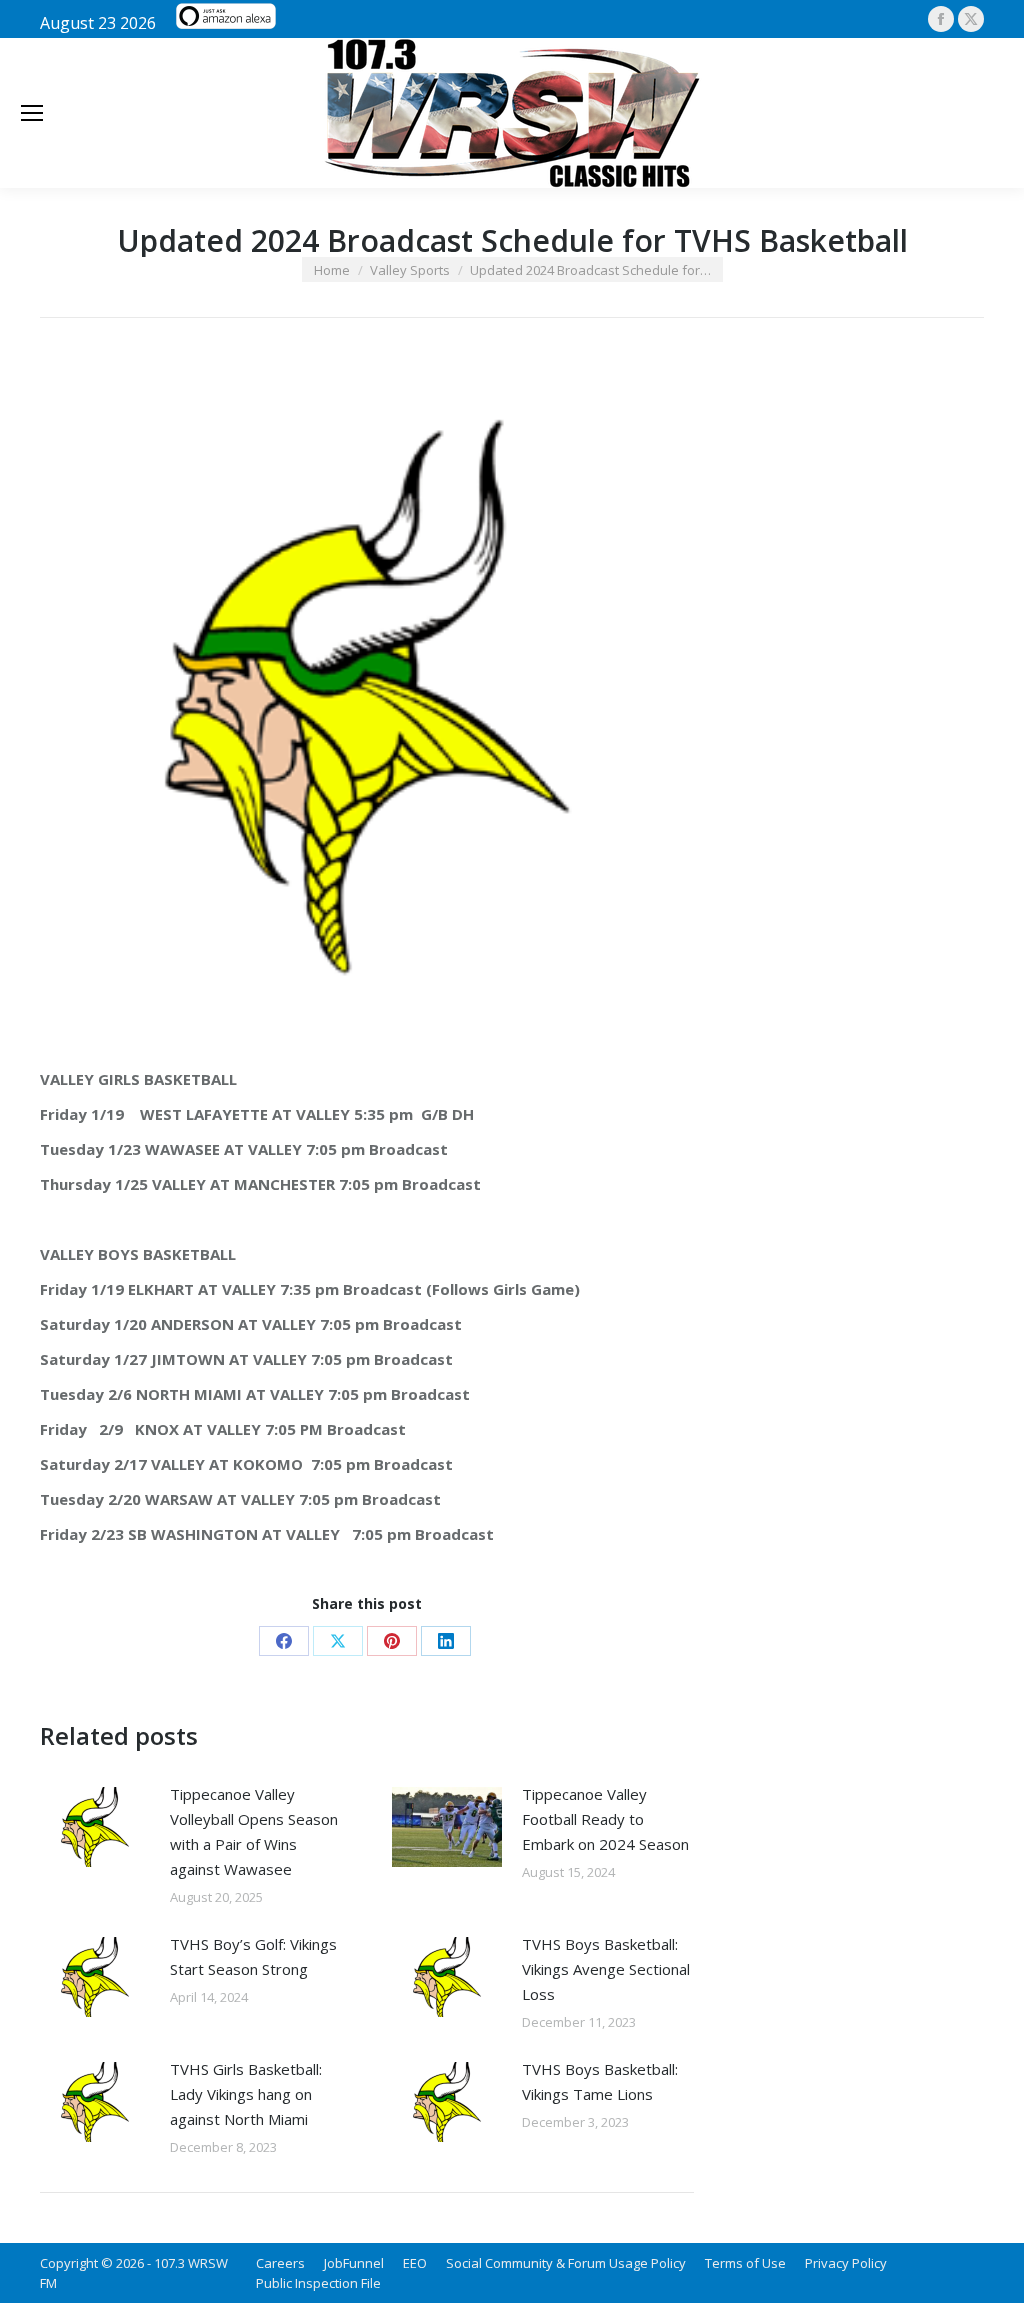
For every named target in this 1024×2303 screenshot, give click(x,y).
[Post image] (95, 1827)
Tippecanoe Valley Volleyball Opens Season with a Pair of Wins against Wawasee (254, 1831)
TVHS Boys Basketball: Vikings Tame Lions (600, 2081)
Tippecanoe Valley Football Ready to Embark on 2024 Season (605, 1819)
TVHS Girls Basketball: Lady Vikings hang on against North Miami (246, 2094)
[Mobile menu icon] (32, 113)
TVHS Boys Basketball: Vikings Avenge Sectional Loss (606, 1969)
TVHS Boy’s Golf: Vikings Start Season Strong (253, 1956)
